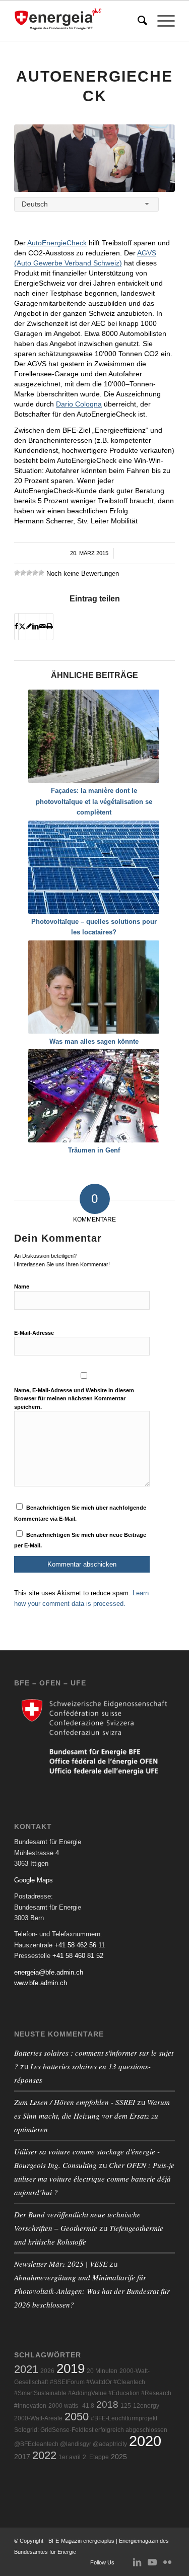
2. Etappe (96, 2457)
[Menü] (161, 21)
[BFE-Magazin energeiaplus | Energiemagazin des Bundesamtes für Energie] (78, 21)
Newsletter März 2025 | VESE (61, 2264)
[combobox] (86, 204)
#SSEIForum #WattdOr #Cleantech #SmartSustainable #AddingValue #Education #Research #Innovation (93, 2394)
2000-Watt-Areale (38, 2418)
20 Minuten (102, 2371)
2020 (145, 2441)
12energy (146, 2406)
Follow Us (102, 2562)
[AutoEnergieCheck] (94, 158)
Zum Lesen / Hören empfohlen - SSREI (75, 2102)
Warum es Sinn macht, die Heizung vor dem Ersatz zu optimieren (92, 2116)
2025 (119, 2457)
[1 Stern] (17, 573)
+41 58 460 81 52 (78, 1956)
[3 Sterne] (29, 573)
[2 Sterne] (23, 573)
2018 (107, 2404)
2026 (47, 2371)
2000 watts (63, 2406)
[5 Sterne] (41, 573)
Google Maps (34, 1880)
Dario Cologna (79, 404)
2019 (71, 2368)
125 (126, 2406)
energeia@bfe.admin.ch (49, 1972)
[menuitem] (137, 21)
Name (22, 1286)
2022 (44, 2455)
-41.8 (87, 2406)
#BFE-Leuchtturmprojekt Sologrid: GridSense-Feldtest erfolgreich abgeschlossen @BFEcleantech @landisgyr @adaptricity (91, 2431)
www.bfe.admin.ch (41, 1983)
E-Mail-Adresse (34, 1333)
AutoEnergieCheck (57, 243)
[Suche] (137, 21)
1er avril (70, 2457)
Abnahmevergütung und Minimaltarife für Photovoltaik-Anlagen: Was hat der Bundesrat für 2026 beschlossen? (92, 2291)
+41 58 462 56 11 (80, 1945)
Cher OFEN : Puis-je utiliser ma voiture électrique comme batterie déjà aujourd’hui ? (94, 2179)
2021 (26, 2369)
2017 (22, 2457)
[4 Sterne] (35, 573)
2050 (77, 2417)
